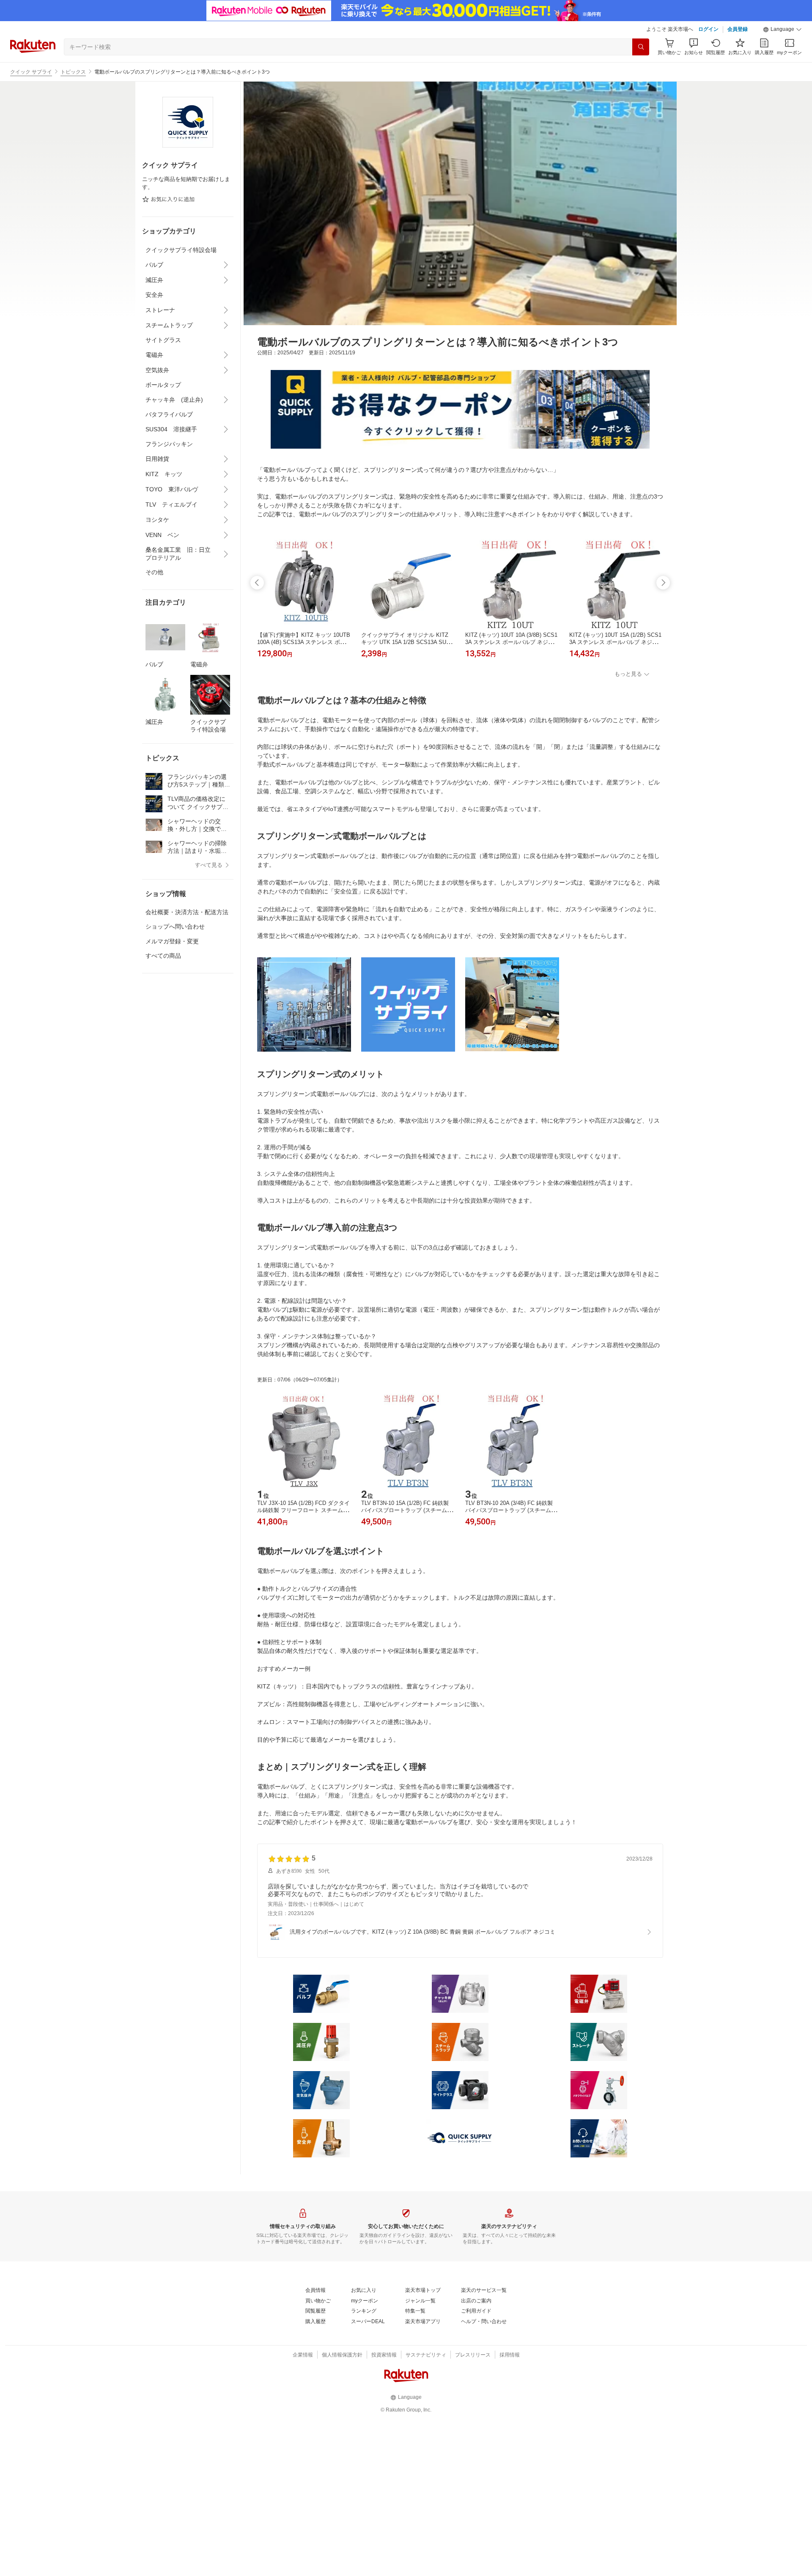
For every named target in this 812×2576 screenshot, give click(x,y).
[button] (782, 30)
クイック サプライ (31, 72)
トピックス (73, 72)
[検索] (641, 47)
